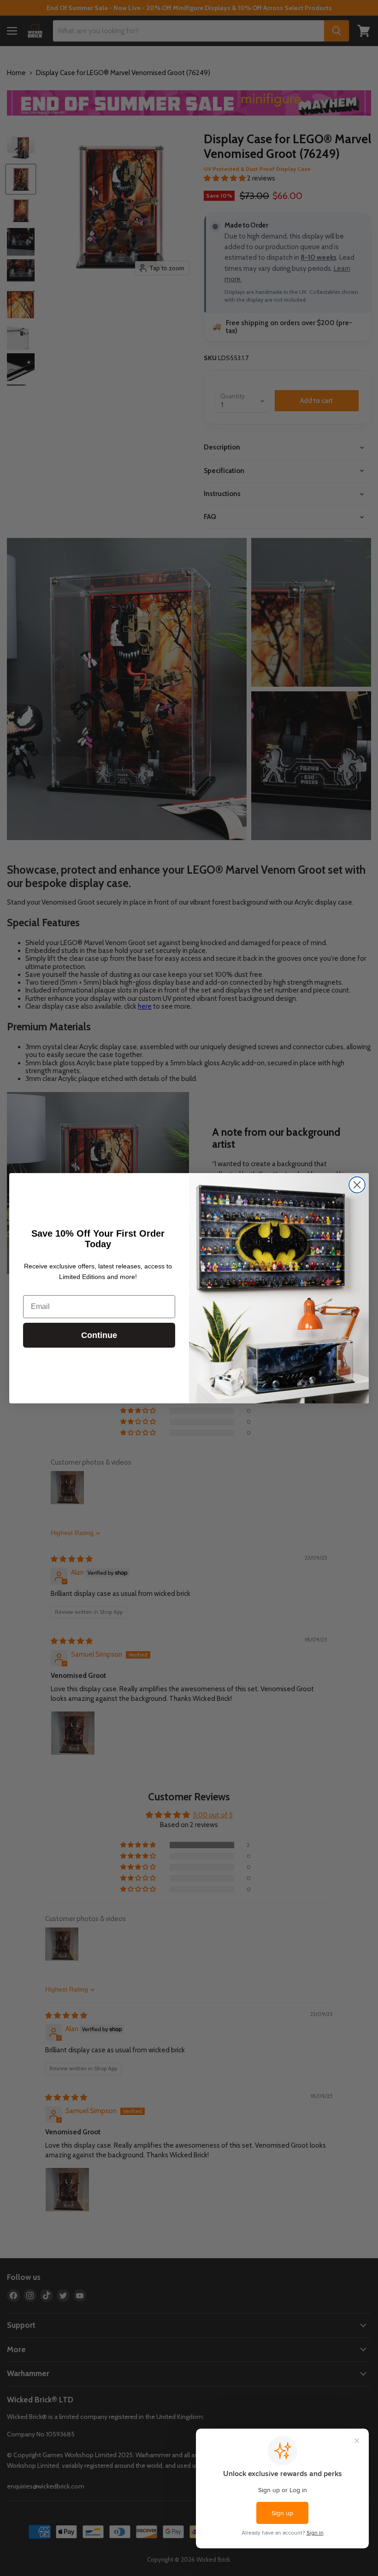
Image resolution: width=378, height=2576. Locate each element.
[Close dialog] (357, 1185)
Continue (99, 1335)
